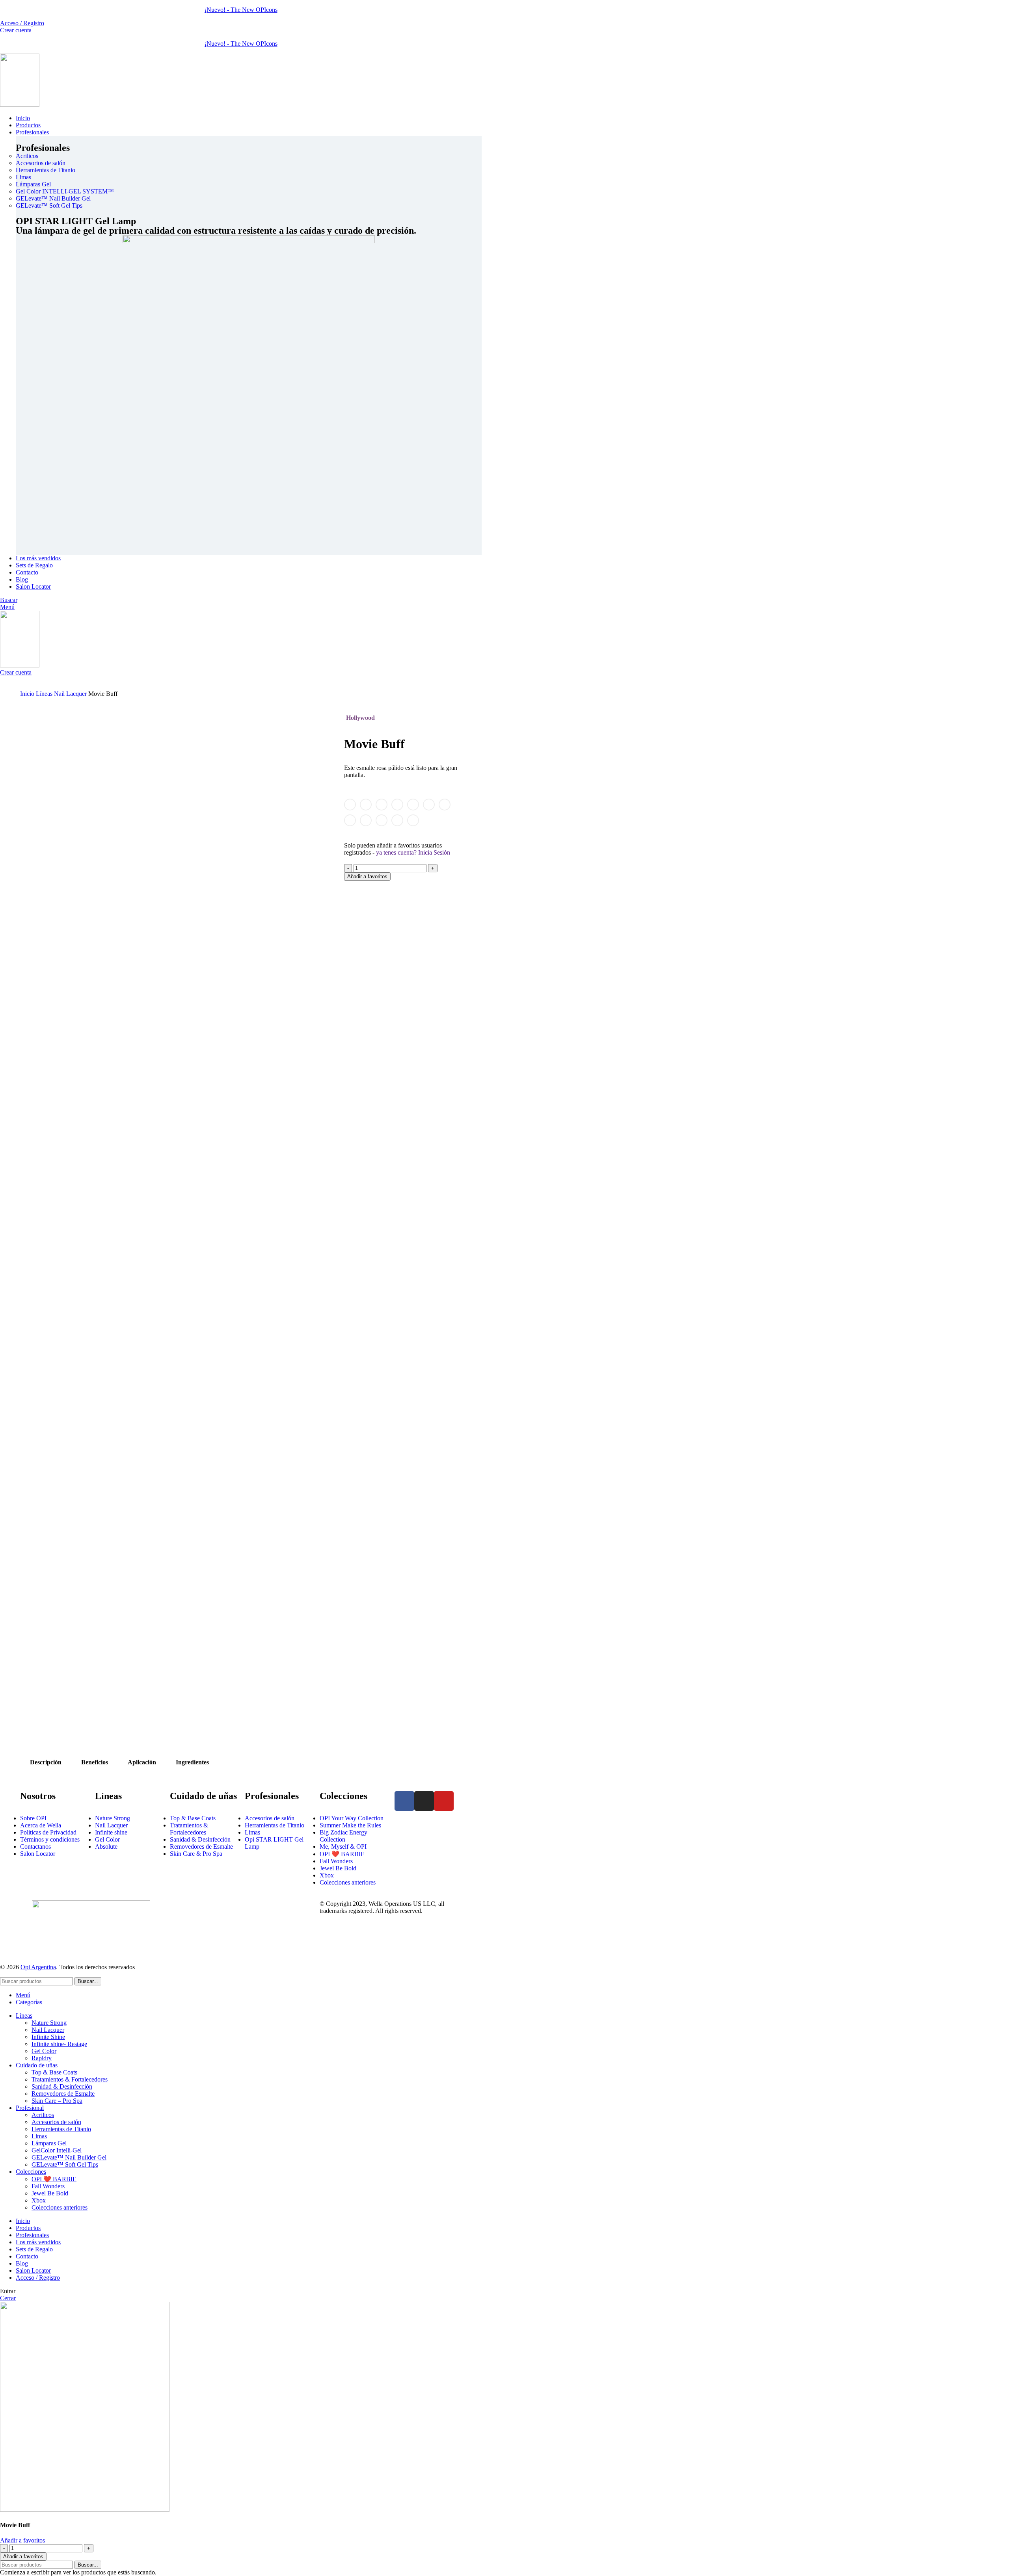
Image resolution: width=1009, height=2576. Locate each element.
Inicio (28, 694)
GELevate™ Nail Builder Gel (69, 2157)
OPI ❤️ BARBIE (54, 2179)
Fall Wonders (48, 2186)
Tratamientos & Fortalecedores (70, 2079)
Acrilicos (43, 2115)
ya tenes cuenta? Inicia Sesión (413, 852)
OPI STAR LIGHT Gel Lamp (76, 221)
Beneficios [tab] (95, 1762)
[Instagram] (424, 1801)
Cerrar (8, 2298)
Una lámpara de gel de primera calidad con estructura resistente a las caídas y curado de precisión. (216, 230)
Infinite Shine (48, 2037)
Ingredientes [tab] (192, 1762)
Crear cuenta (16, 30)
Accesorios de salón (56, 2122)
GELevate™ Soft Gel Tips (65, 2164)
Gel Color (44, 2051)
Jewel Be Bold (50, 2193)
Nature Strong (49, 2023)
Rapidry (42, 2058)
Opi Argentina (38, 1967)
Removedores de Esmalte (63, 2094)
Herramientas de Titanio (61, 2129)
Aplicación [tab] (142, 1762)
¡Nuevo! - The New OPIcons (241, 10)
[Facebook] (404, 1801)
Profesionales (43, 148)
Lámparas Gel (49, 2143)
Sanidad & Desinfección (62, 2086)
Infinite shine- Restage (59, 2044)
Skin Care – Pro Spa (57, 2101)
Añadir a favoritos (367, 876)
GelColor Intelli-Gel (57, 2150)
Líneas (45, 694)
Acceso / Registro (38, 2278)
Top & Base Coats (54, 2072)
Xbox (39, 2200)
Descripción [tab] (46, 1762)
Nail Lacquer (71, 694)
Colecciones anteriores (60, 2207)
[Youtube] (444, 1801)
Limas (39, 2136)
